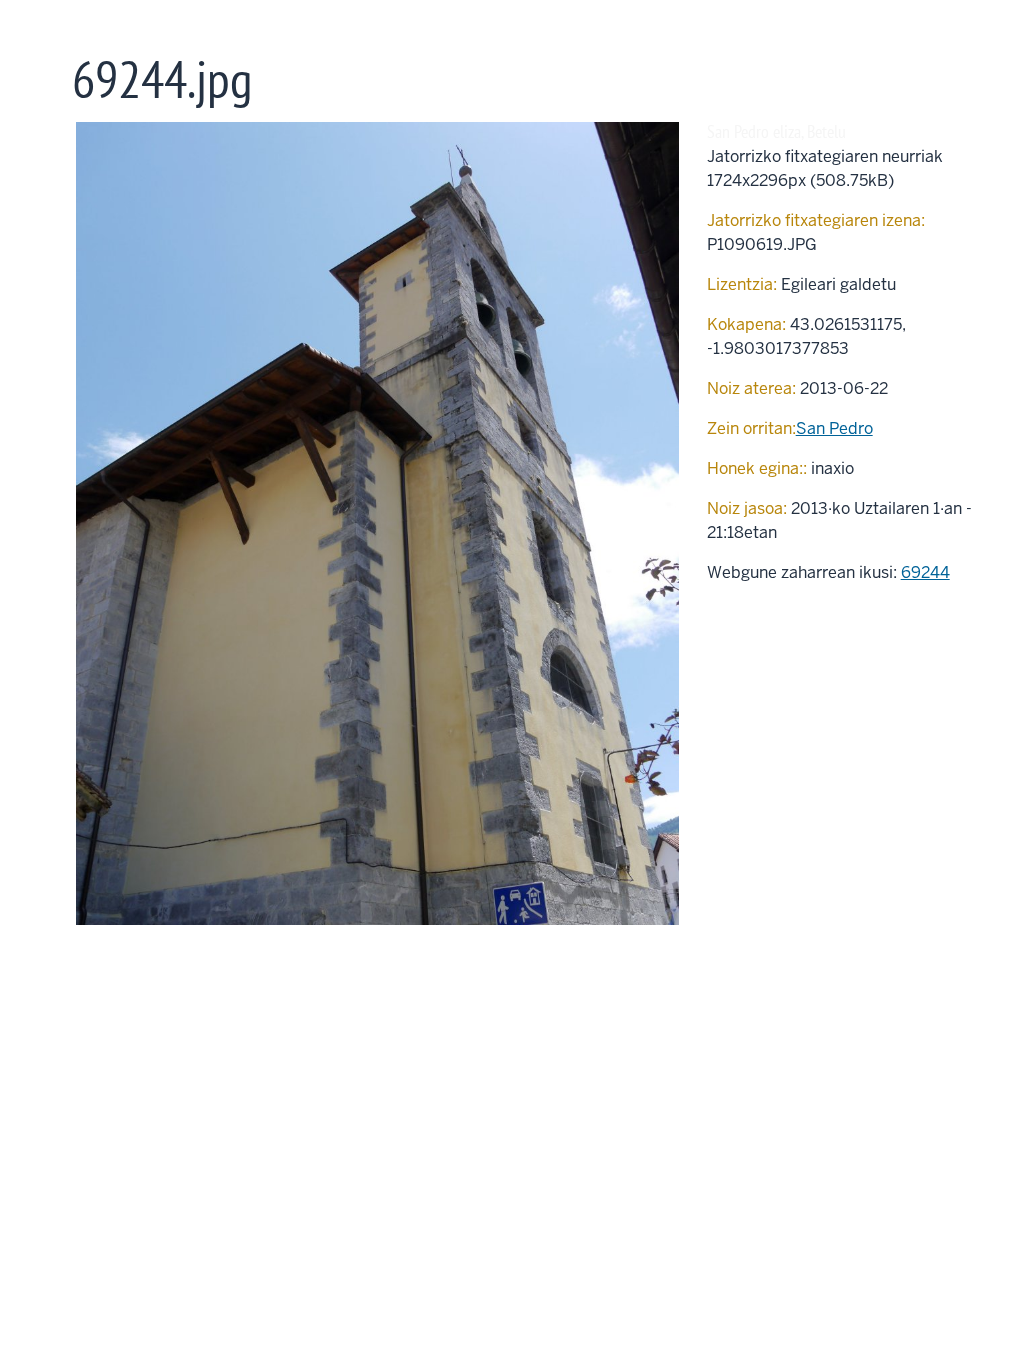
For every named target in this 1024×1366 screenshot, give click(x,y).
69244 (925, 572)
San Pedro (834, 428)
